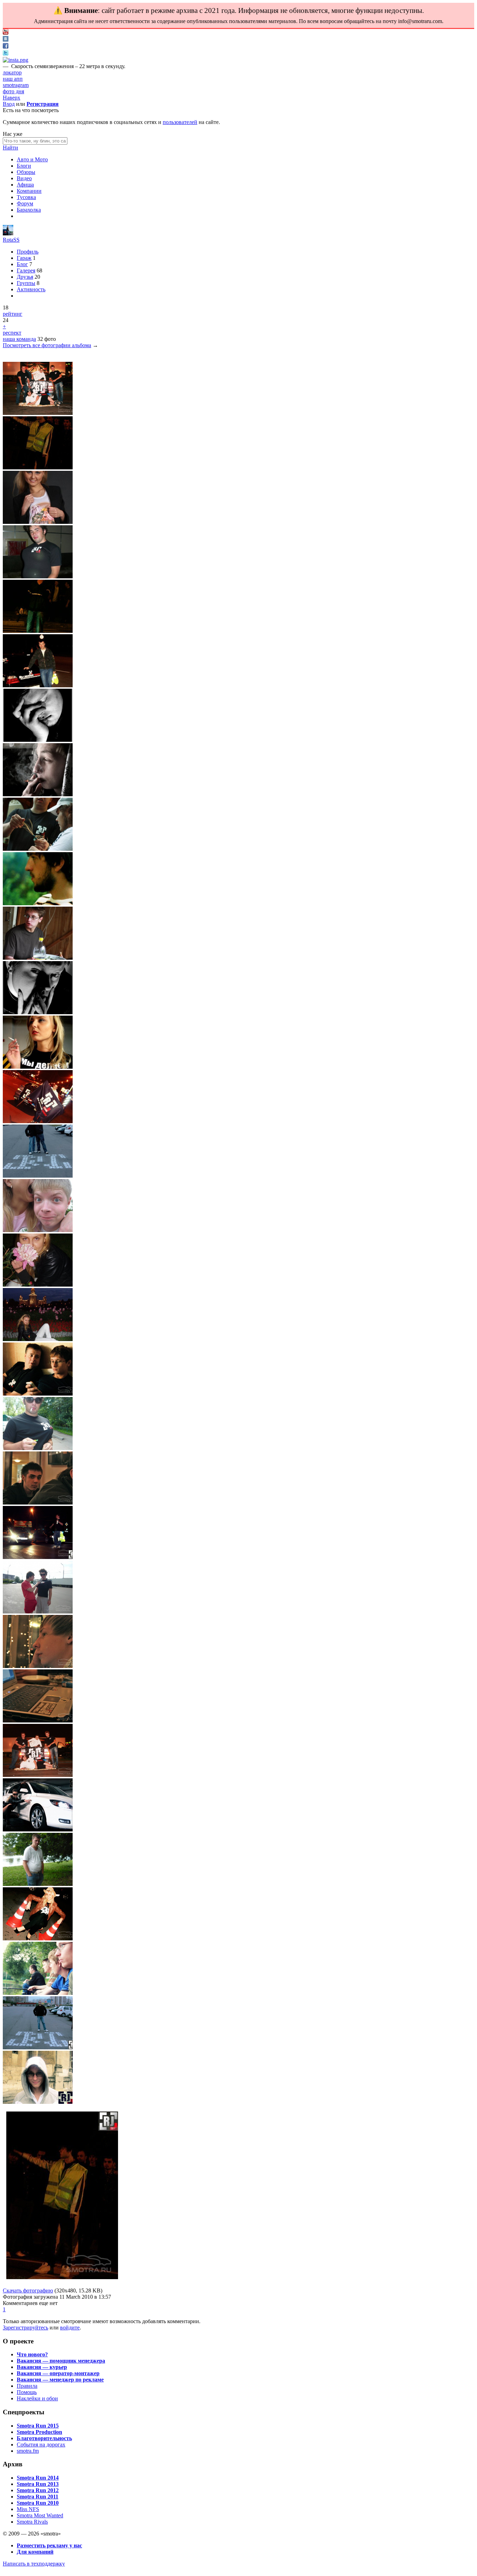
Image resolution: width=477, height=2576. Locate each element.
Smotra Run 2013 (38, 2484)
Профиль (28, 252)
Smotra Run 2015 (38, 2426)
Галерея (26, 270)
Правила (27, 2386)
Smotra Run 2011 (38, 2497)
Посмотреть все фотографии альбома (47, 345)
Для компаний (35, 2552)
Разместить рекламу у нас (49, 2545)
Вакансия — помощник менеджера (61, 2361)
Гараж (24, 258)
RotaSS (11, 240)
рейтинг (13, 314)
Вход (9, 104)
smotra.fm (28, 2451)
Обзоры (26, 172)
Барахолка (29, 210)
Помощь (27, 2392)
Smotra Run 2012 (38, 2490)
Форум (25, 203)
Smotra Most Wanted (40, 2515)
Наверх (12, 98)
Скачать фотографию (28, 2290)
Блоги (24, 166)
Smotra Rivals (32, 2522)
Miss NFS (28, 2509)
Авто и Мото (32, 159)
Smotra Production (39, 2432)
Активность (31, 289)
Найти (10, 148)
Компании (29, 191)
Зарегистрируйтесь (25, 2328)
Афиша (25, 185)
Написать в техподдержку (34, 2564)
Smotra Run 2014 (38, 2478)
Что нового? (32, 2354)
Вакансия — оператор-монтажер (58, 2373)
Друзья (25, 277)
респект (12, 333)
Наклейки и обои (37, 2398)
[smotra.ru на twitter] (6, 54)
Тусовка (26, 197)
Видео (24, 178)
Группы (26, 283)
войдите (70, 2328)
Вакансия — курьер (42, 2367)
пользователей (180, 122)
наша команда (19, 339)
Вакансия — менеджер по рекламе (60, 2380)
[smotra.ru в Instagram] (16, 60)
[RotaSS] (8, 233)
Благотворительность (44, 2438)
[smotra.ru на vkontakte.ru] (6, 40)
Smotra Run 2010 (38, 2503)
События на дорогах (41, 2445)
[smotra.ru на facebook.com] (6, 47)
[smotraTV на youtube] (6, 33)
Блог (22, 264)
